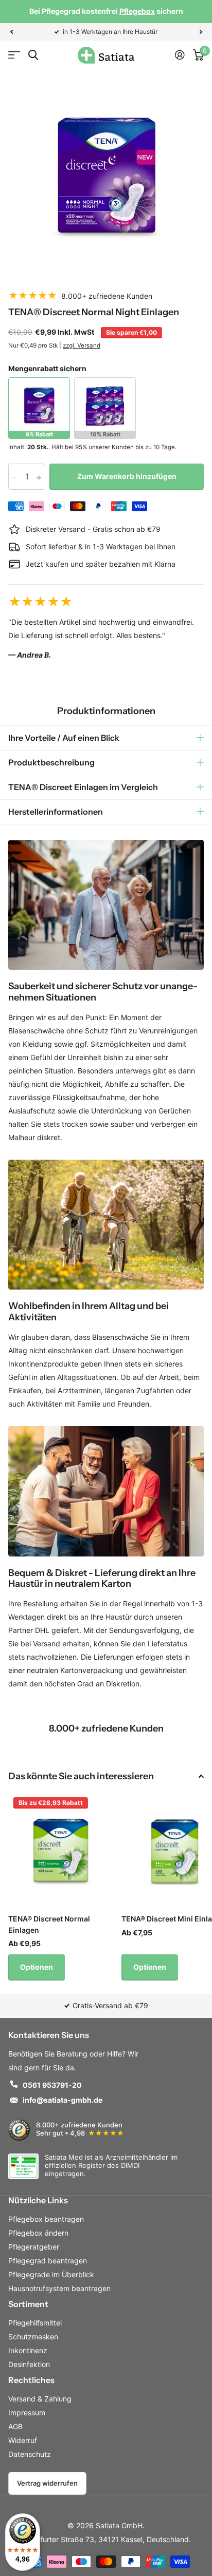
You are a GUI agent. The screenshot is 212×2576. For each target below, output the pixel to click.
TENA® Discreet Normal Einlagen (49, 1924)
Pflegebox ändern (38, 2233)
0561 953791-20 (52, 2085)
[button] (11, 32)
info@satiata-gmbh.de (63, 2100)
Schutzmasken (33, 2337)
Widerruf (23, 2440)
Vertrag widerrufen (47, 2483)
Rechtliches (31, 2380)
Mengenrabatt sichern (47, 368)
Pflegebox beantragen (46, 2219)
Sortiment (28, 2304)
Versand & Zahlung (40, 2399)
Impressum (27, 2412)
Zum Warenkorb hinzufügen (127, 476)
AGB (15, 2426)
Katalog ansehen (14, 55)
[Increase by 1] (41, 477)
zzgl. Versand (82, 345)
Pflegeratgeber (34, 2247)
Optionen (37, 1967)
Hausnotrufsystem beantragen (59, 2288)
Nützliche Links (38, 2200)
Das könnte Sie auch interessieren (81, 1776)
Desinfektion (29, 2364)
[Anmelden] (180, 55)
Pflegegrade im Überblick (51, 2274)
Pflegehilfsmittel (35, 2323)
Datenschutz (30, 2454)
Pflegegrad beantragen (48, 2261)
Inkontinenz (28, 2350)
